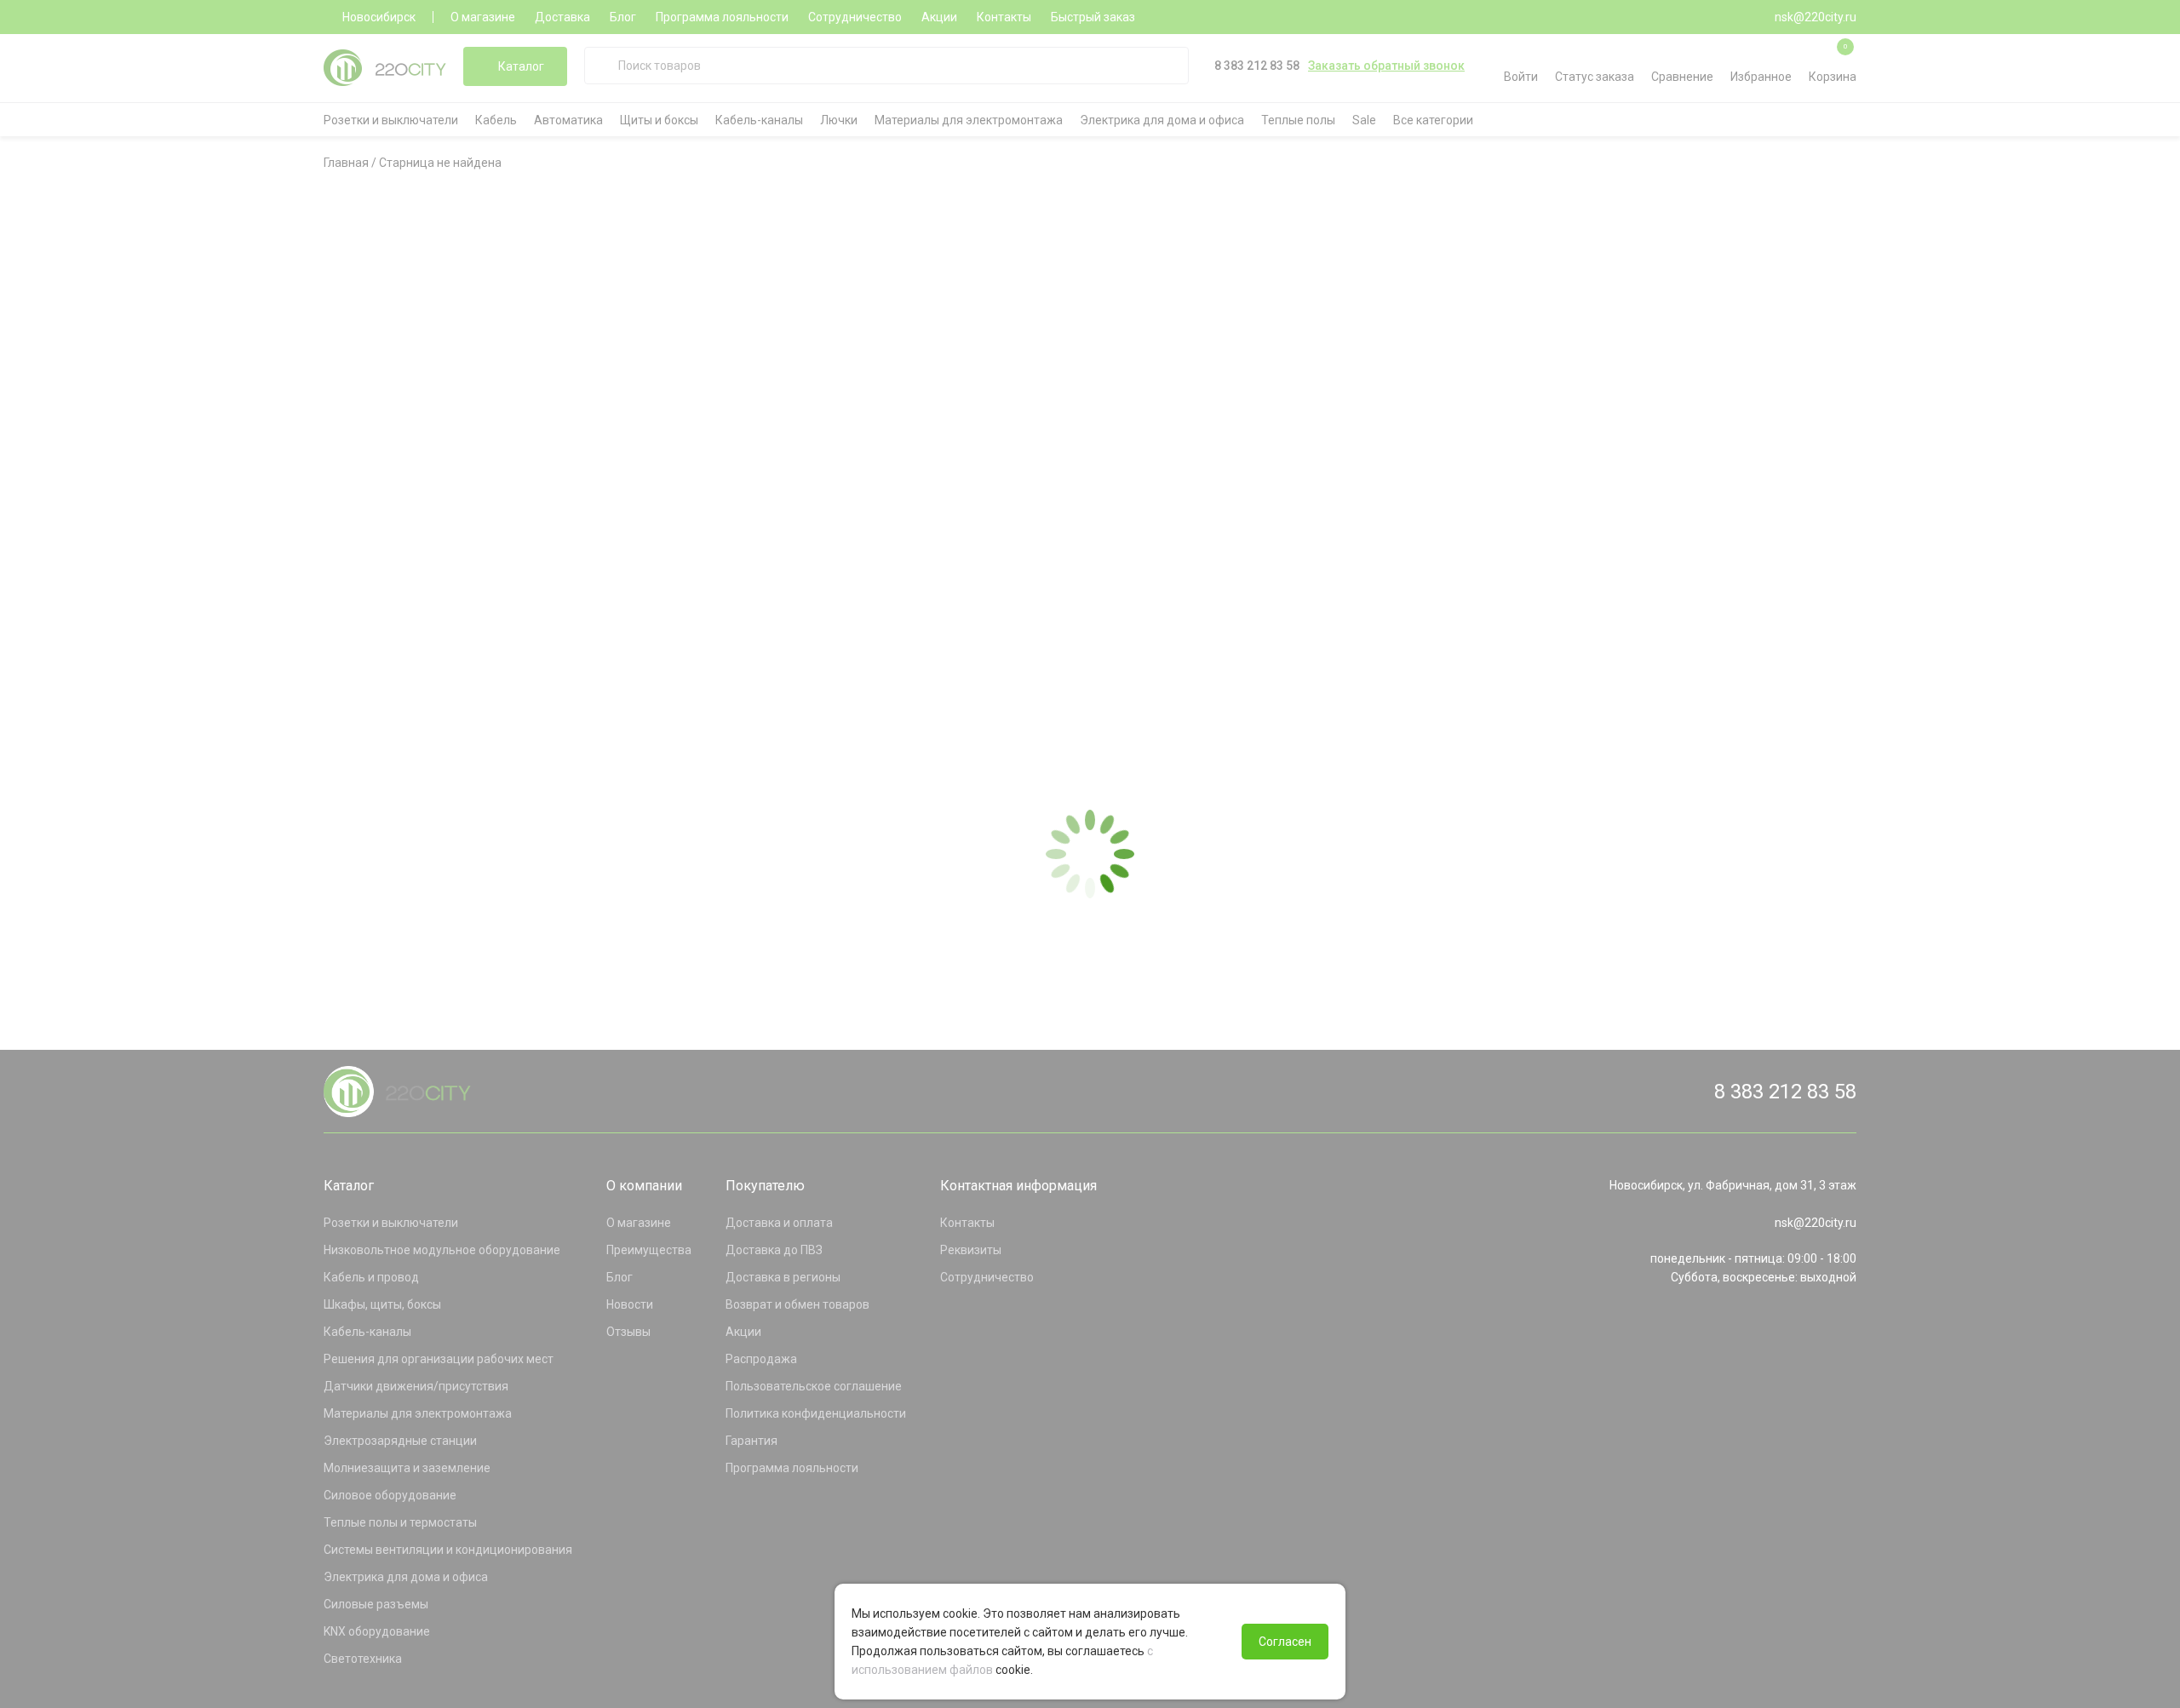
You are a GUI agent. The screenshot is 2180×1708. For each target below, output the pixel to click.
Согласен (1285, 1642)
